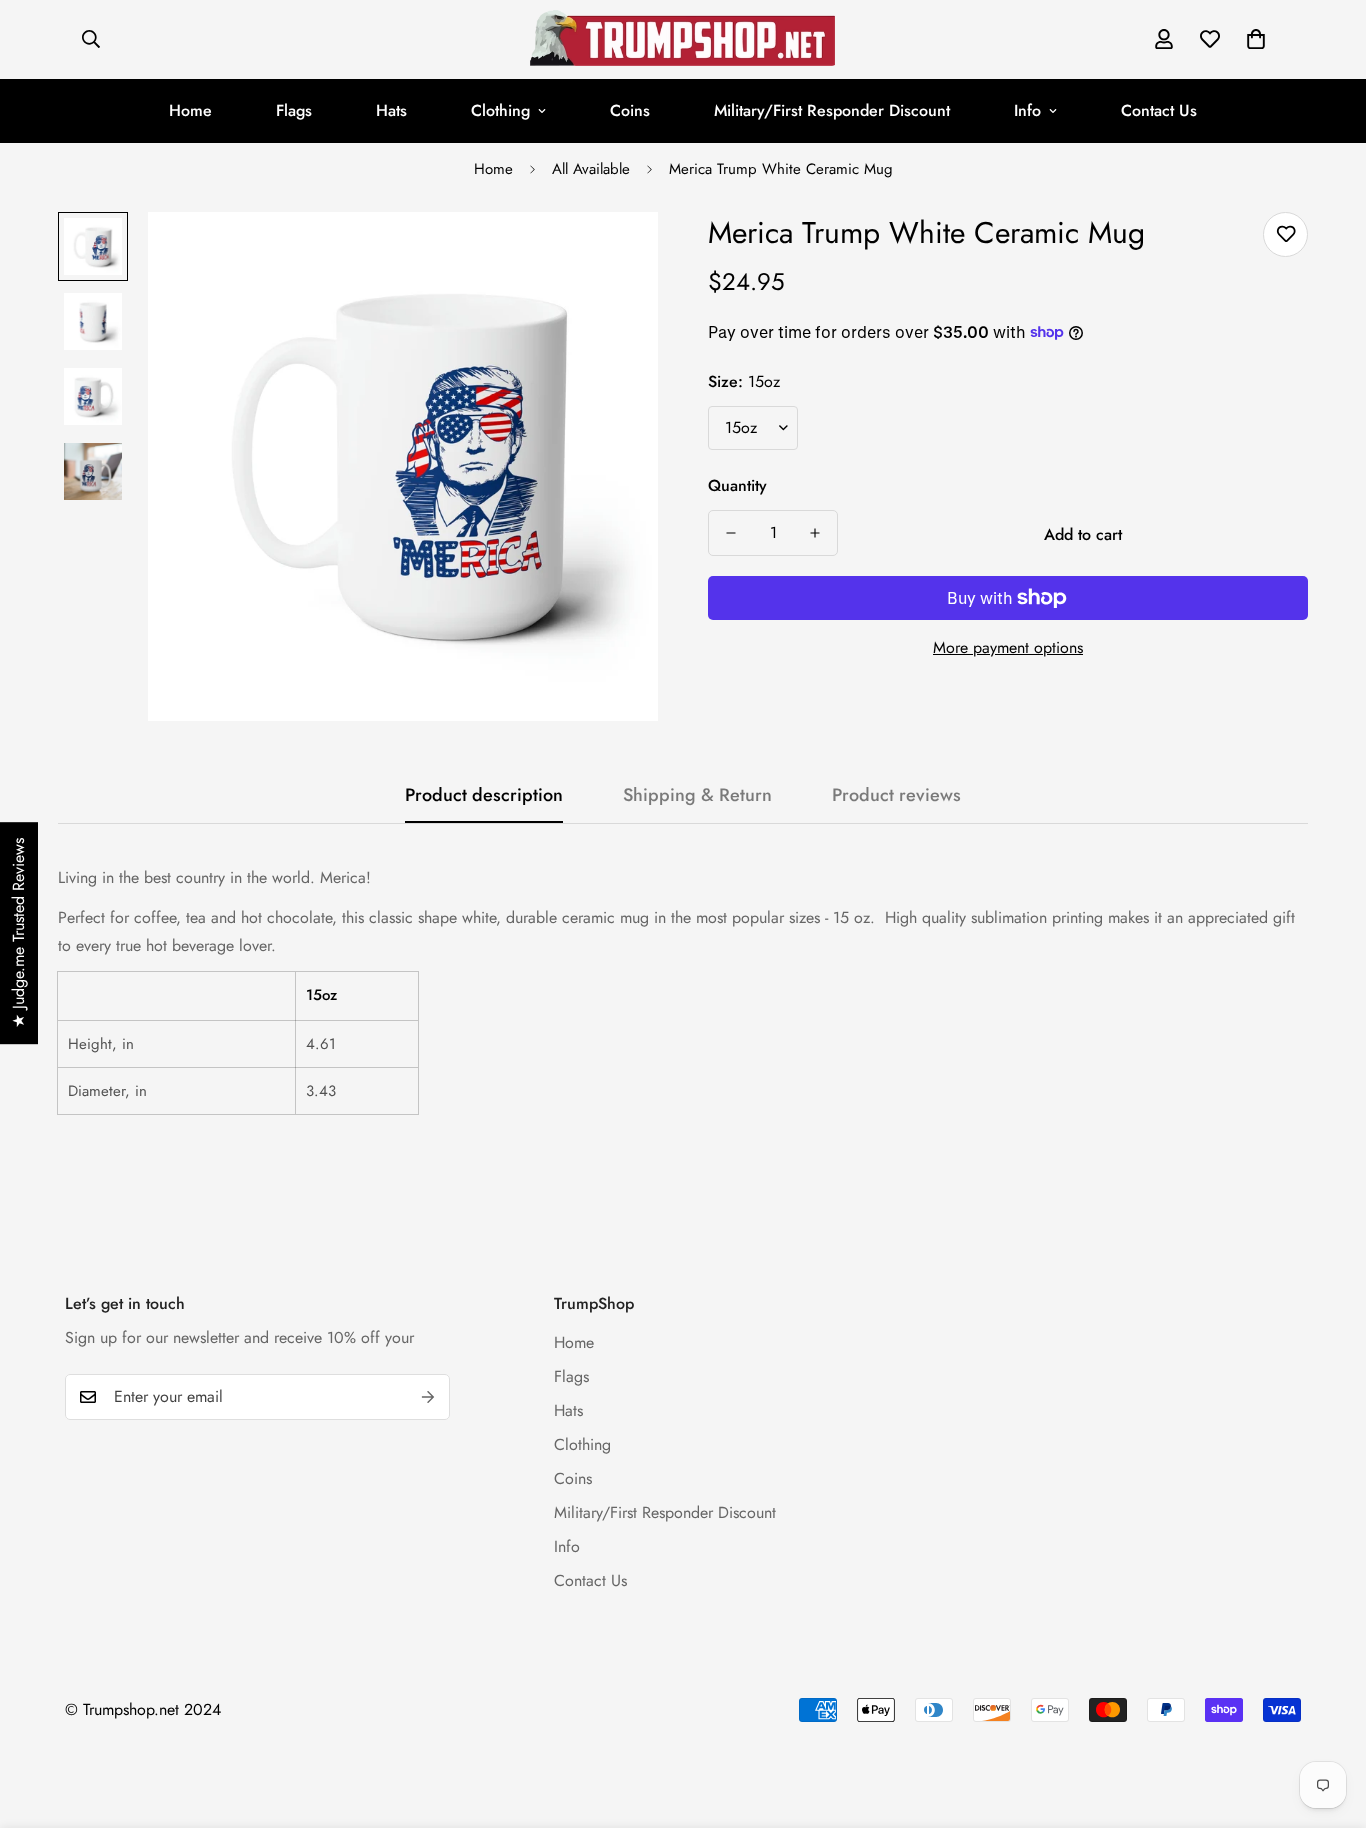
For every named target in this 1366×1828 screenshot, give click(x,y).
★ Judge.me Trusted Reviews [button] (18, 933)
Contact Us (1159, 110)
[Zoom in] (615, 254)
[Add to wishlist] (1285, 234)
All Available (591, 169)
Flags (294, 110)
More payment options (1008, 647)
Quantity (737, 485)
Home (190, 110)
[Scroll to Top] (1327, 1719)
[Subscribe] (428, 1397)
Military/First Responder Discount (832, 110)
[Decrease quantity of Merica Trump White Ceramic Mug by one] (731, 533)
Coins (630, 110)
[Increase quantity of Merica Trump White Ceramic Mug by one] (815, 533)
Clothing (500, 110)
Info (1027, 110)
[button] (1256, 39)
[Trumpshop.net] (682, 39)
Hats (391, 110)
